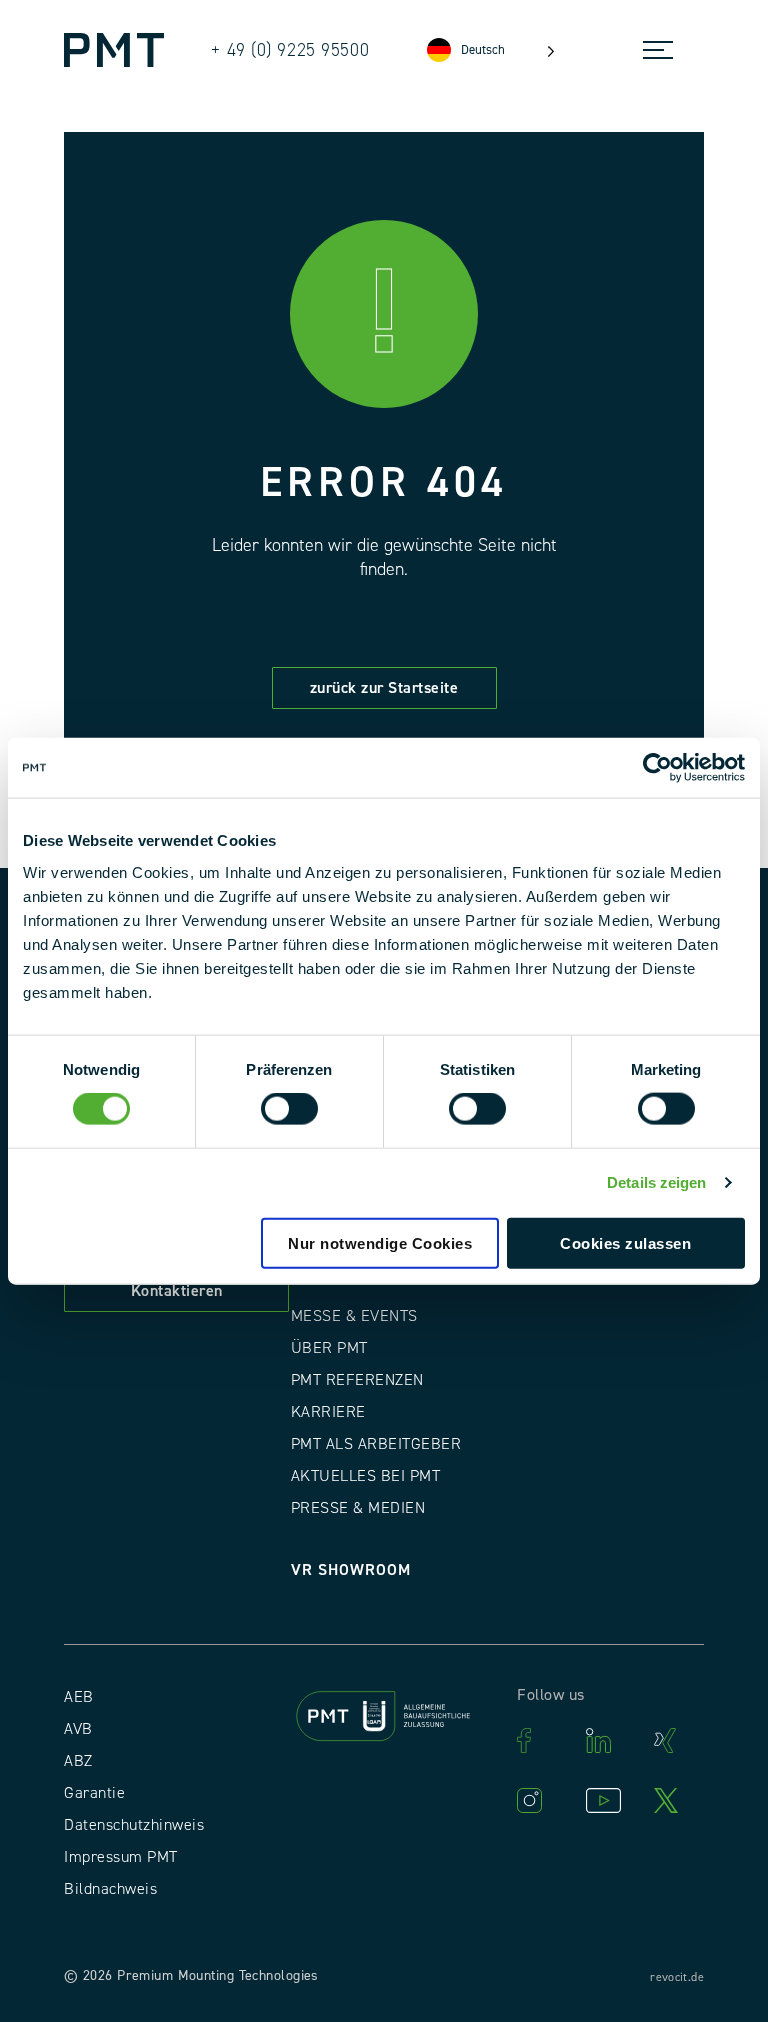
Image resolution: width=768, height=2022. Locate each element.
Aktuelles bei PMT (366, 1476)
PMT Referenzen (357, 1380)
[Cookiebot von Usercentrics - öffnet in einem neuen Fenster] (657, 768)
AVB (78, 1729)
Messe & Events (354, 1316)
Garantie (94, 1793)
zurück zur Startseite (384, 688)
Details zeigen (656, 1182)
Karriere (328, 1412)
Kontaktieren (177, 1291)
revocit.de (677, 1977)
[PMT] (114, 49)
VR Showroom (351, 1570)
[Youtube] (610, 1800)
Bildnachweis (110, 1889)
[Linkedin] (610, 1740)
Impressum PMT (121, 1857)
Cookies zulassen (625, 1242)
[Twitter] (678, 1800)
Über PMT (329, 1348)
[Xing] (678, 1740)
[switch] (289, 1109)
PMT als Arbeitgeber (376, 1444)
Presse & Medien (358, 1508)
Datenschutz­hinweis (134, 1825)
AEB (79, 1697)
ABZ (78, 1761)
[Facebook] (541, 1740)
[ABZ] (384, 1719)
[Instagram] (541, 1800)
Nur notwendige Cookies (380, 1242)
